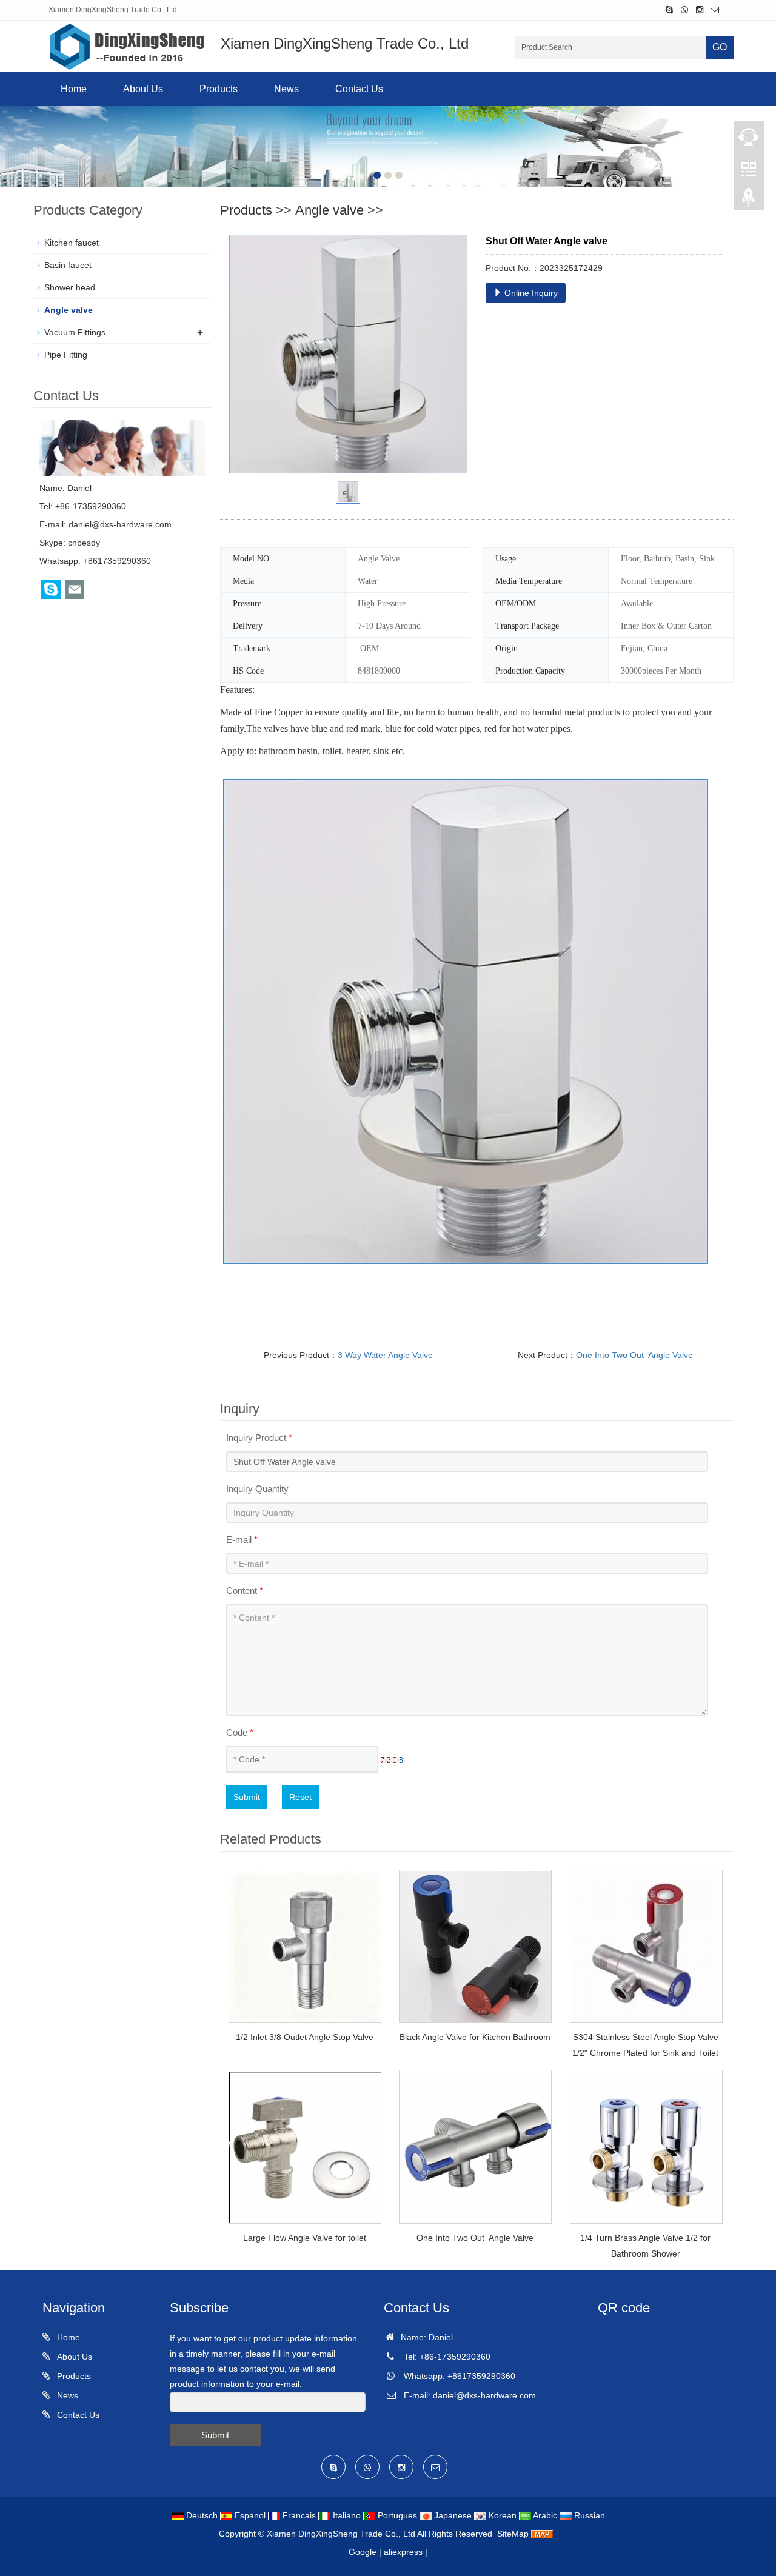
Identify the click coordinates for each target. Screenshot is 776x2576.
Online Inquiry (530, 293)
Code (240, 1732)
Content (245, 1591)
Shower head (70, 287)
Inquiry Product (259, 1438)
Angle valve (329, 210)
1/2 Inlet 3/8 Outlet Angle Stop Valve (305, 2037)
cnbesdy (84, 543)
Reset (300, 1797)
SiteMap (513, 2534)
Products (219, 89)
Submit (247, 1797)
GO (720, 47)
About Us (143, 89)
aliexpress (403, 2552)
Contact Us (359, 89)
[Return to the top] (749, 201)
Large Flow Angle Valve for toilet (305, 2238)
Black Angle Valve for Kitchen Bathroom (475, 2037)
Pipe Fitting (66, 355)
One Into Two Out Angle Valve (634, 1355)
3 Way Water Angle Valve (385, 1355)
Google (363, 2552)
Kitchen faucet (72, 243)
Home (74, 89)
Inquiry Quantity (257, 1489)
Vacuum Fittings (75, 332)
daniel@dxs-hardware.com (120, 524)
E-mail (242, 1540)
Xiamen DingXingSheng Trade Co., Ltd (341, 2534)
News (286, 89)
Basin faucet (68, 265)
